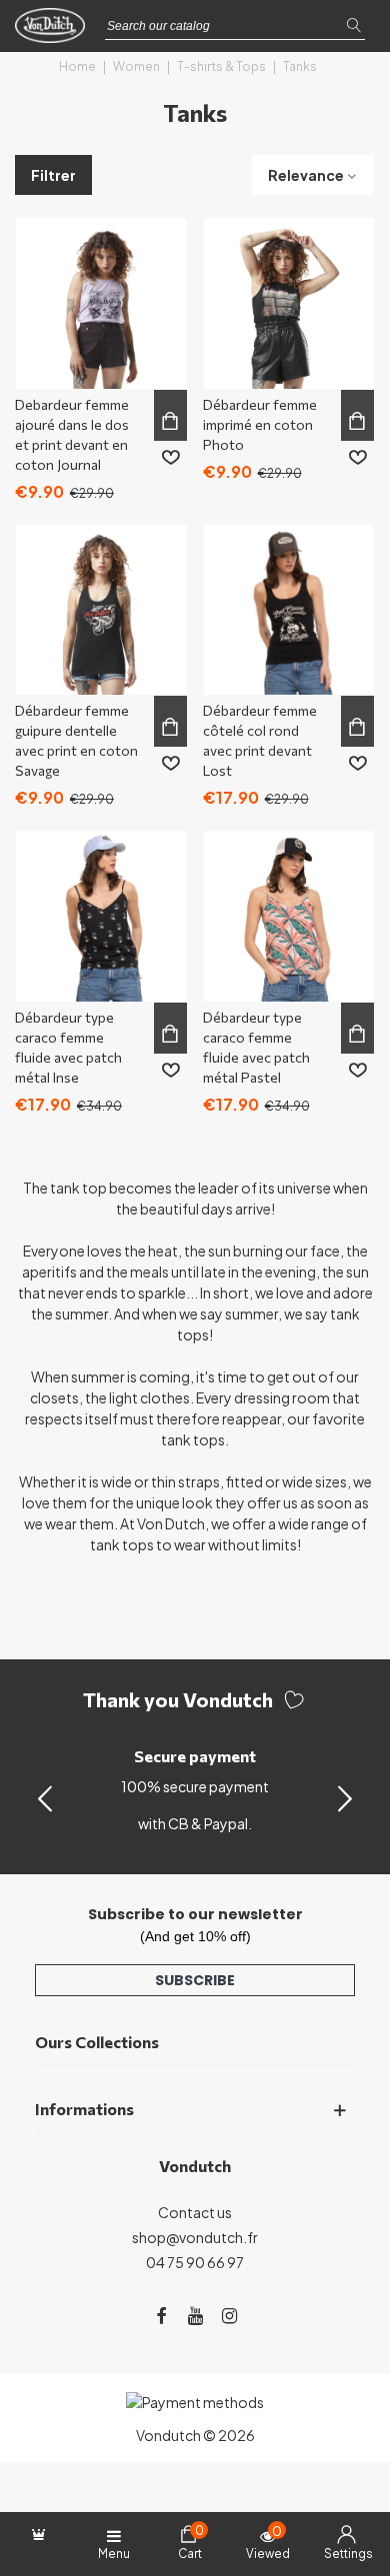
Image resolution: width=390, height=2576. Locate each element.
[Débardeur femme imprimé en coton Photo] (289, 303)
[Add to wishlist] (171, 458)
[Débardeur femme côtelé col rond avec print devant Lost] (289, 610)
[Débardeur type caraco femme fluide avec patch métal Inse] (101, 916)
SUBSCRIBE (195, 1980)
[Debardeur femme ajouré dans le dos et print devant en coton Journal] (101, 303)
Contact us (195, 2212)
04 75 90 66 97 (195, 2262)
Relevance (306, 175)
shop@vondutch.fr (195, 2237)
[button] (345, 1797)
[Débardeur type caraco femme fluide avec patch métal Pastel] (289, 916)
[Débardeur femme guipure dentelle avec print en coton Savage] (101, 610)
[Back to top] (349, 2475)
